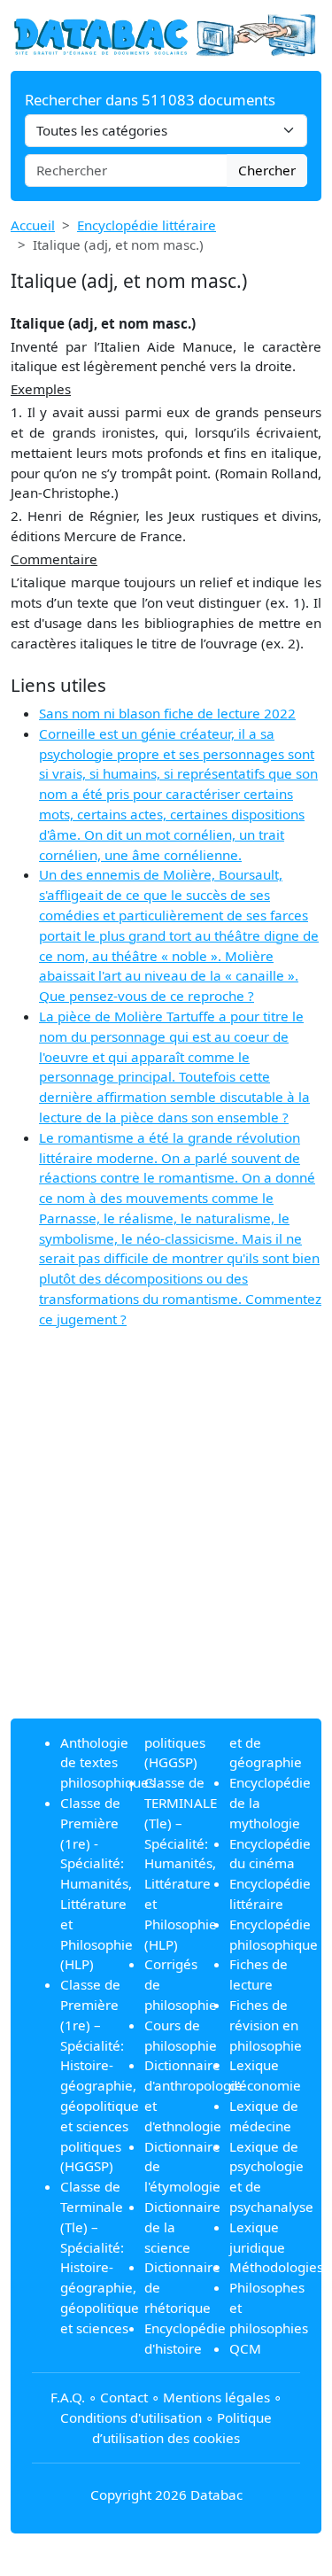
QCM (245, 2348)
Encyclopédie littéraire (147, 225)
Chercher (267, 170)
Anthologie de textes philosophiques (108, 1763)
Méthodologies (276, 2267)
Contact (124, 2397)
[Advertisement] (166, 1538)
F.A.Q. (68, 2397)
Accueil (33, 225)
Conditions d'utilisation (131, 2417)
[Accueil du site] (166, 34)
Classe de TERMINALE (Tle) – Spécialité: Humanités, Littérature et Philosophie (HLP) (181, 1863)
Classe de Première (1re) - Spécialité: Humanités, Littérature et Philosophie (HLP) (97, 1883)
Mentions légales (216, 2397)
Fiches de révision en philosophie (266, 2025)
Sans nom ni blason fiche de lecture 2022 (167, 713)
